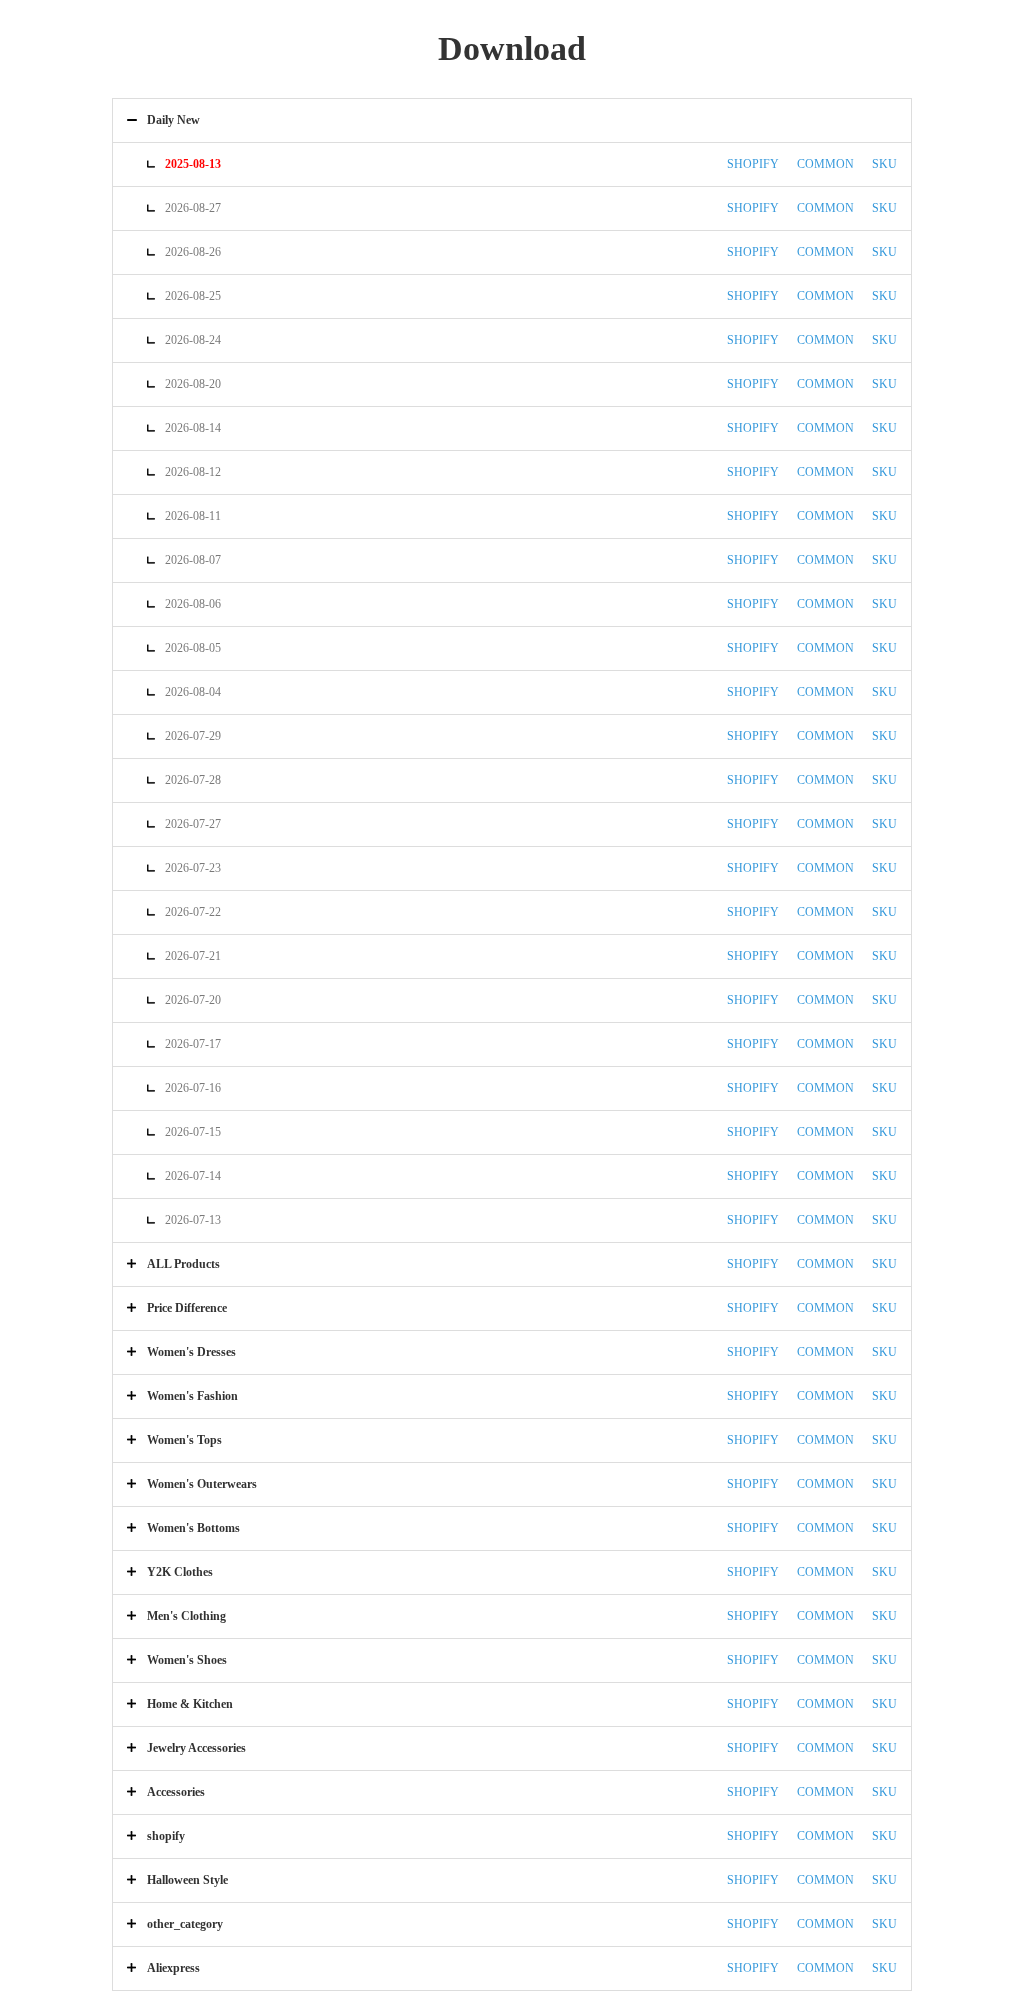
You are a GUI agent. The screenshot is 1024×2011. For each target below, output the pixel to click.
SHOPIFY (753, 164)
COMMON (825, 164)
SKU (884, 164)
